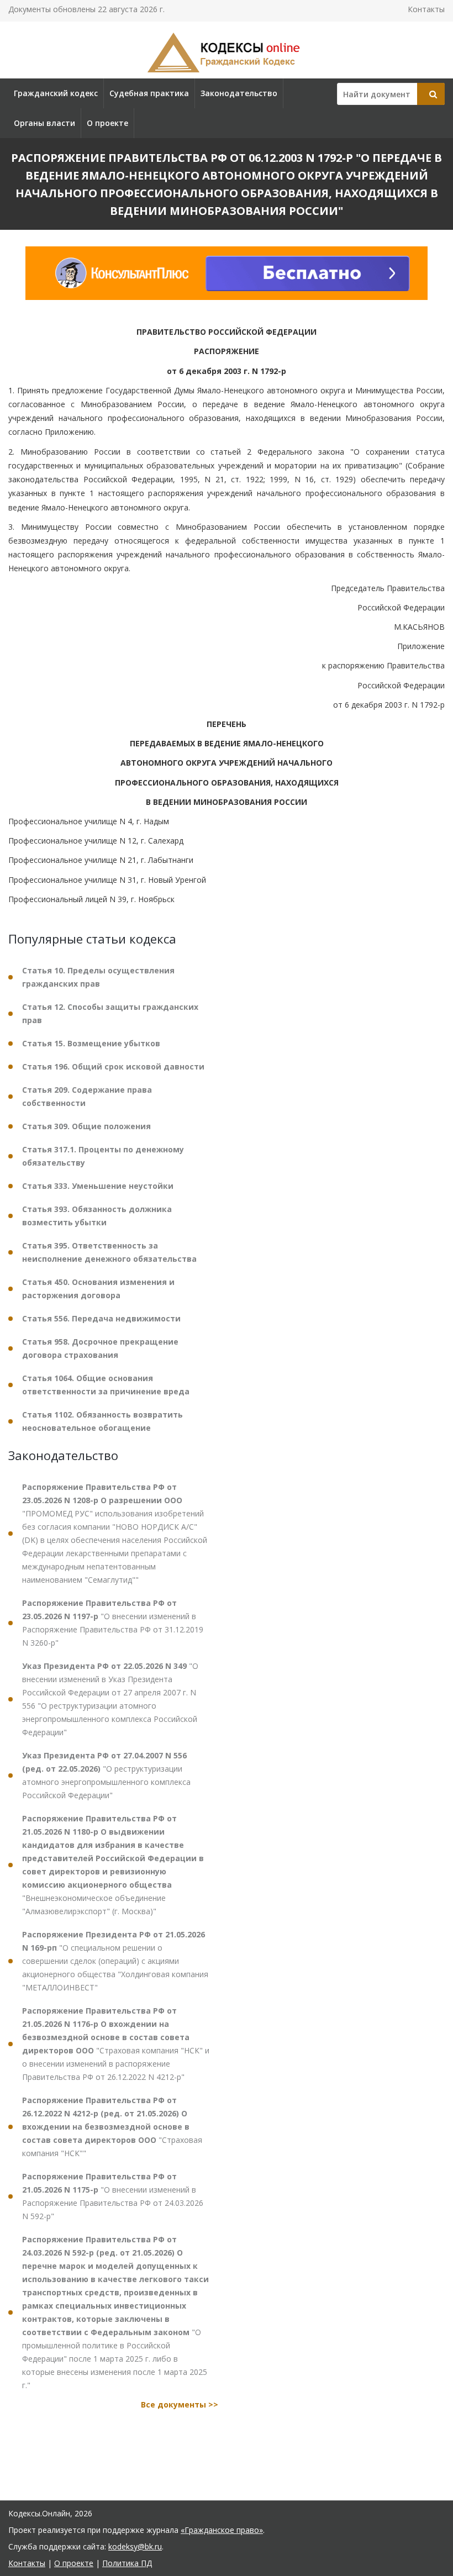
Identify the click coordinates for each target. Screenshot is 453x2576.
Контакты (426, 9)
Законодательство (239, 93)
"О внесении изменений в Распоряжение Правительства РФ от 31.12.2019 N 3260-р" (113, 1623)
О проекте (107, 123)
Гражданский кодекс (56, 93)
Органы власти (44, 123)
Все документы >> (180, 2404)
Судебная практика (149, 93)
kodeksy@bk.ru (135, 2546)
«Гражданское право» (222, 2530)
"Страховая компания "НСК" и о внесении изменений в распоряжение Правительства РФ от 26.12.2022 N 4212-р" (116, 2044)
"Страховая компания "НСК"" (112, 2127)
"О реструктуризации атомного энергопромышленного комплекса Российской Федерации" (106, 1775)
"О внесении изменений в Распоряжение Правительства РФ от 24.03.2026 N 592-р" (113, 2196)
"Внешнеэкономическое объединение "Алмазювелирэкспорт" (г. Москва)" (113, 1865)
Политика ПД (127, 2563)
